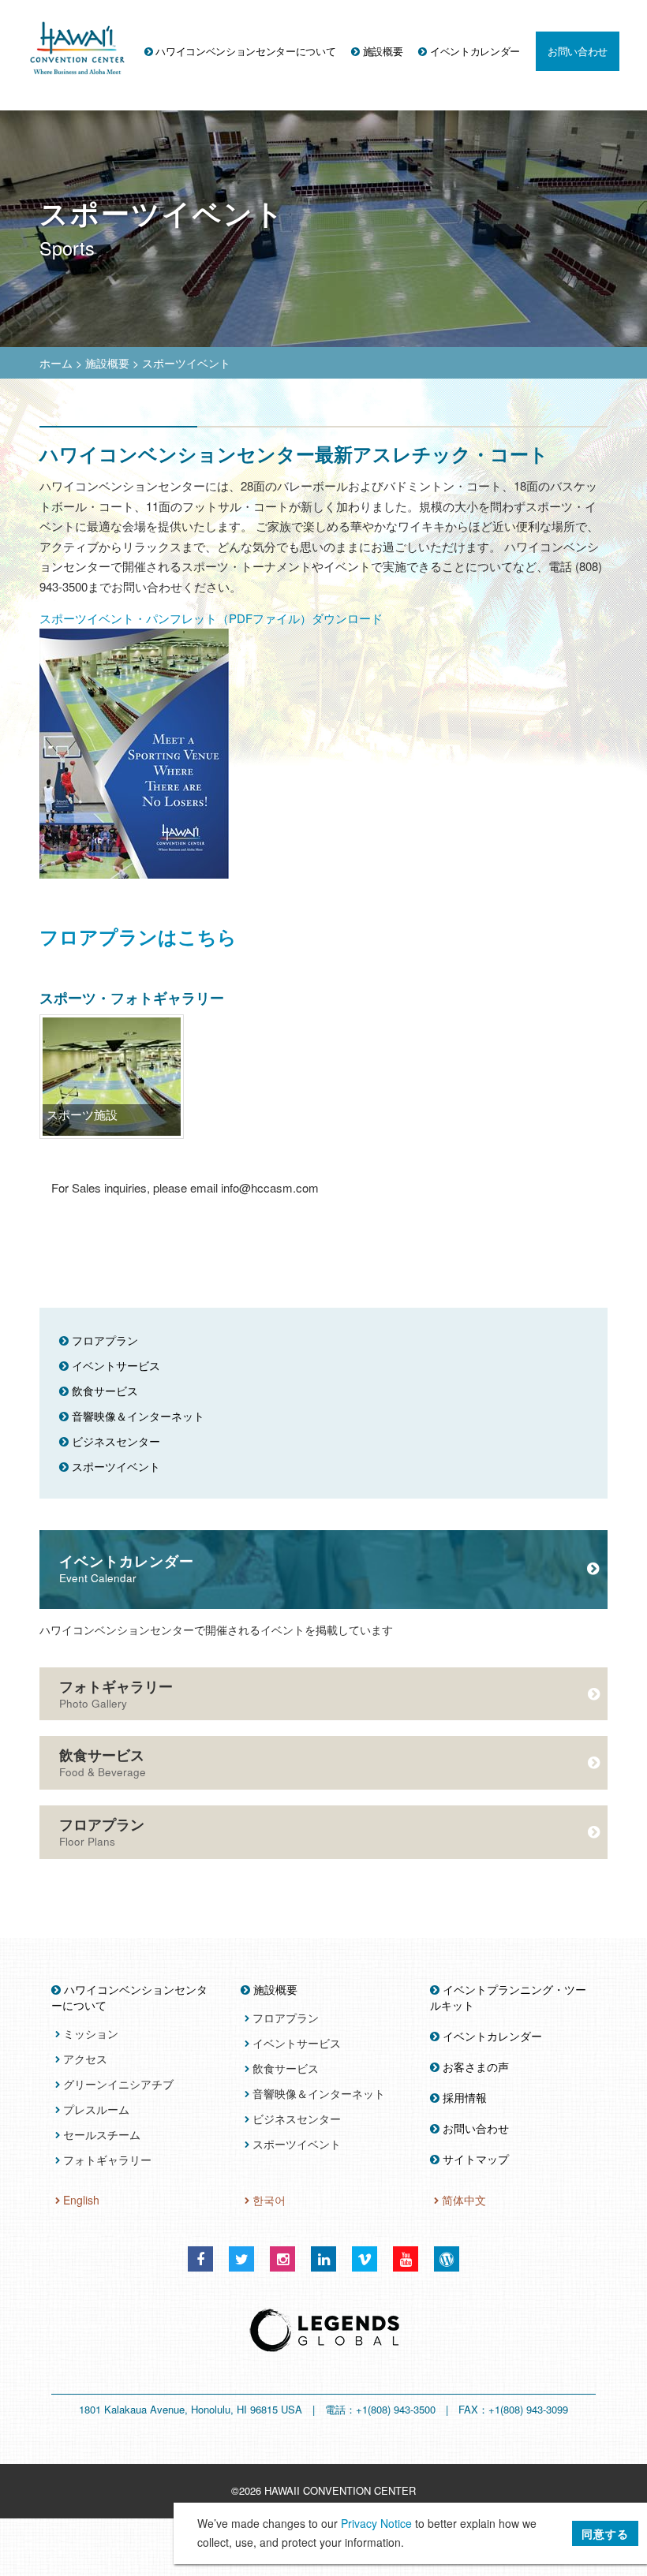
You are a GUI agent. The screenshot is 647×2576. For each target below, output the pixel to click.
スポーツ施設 (82, 1114)
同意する (605, 2533)
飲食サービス (103, 1762)
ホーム (56, 363)
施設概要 (107, 363)
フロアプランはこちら (138, 936)
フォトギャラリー (116, 1693)
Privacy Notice (376, 2523)
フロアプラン (102, 1831)
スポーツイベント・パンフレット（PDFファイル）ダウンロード (211, 618)
